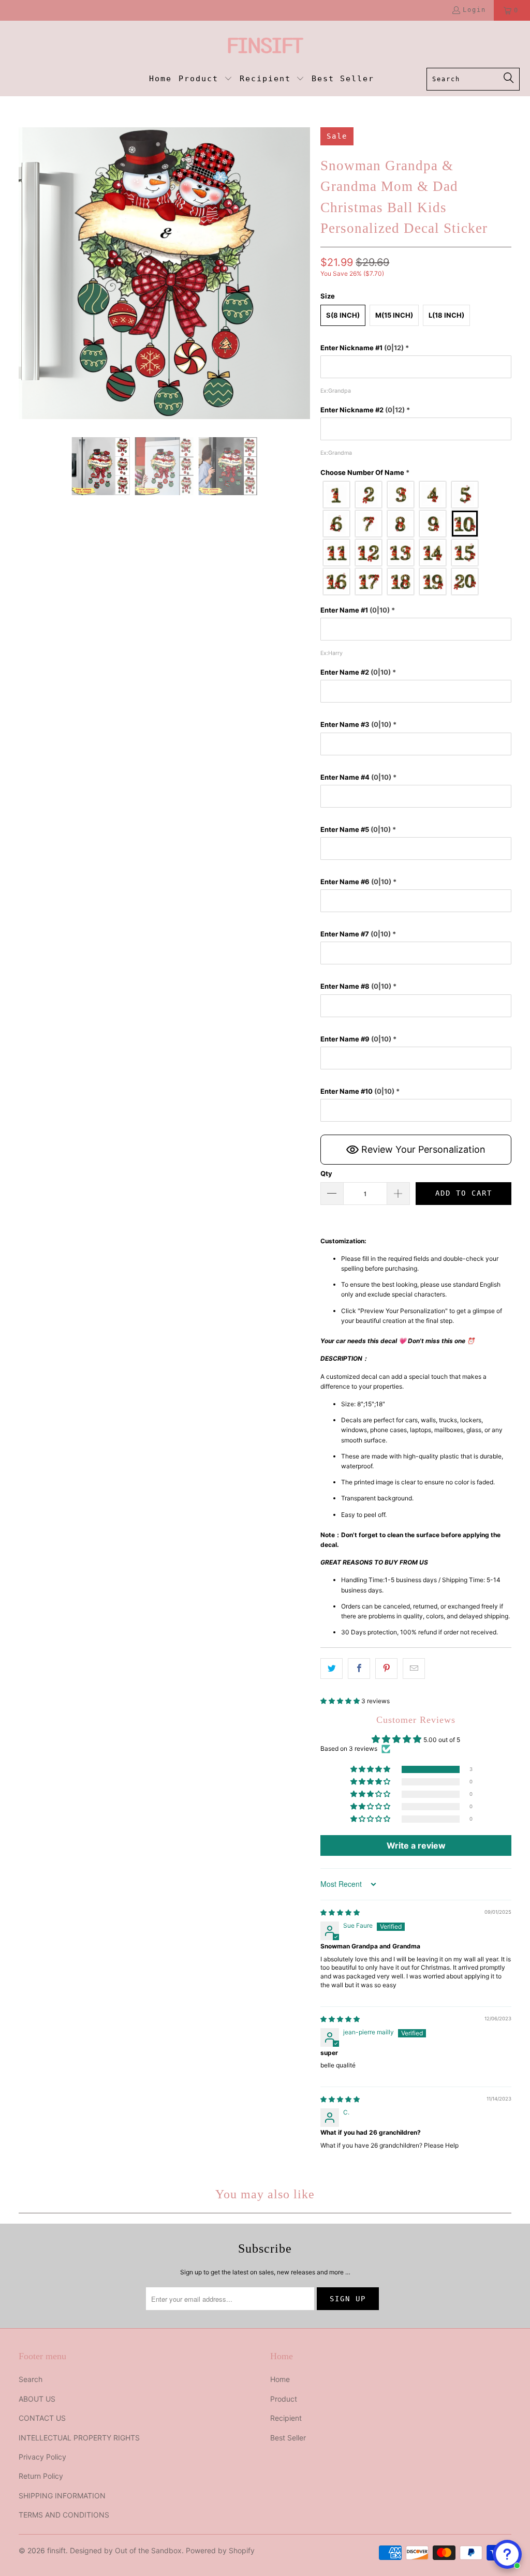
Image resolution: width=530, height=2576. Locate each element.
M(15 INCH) (394, 315)
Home (280, 2379)
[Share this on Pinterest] (386, 1668)
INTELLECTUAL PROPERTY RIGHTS (79, 2438)
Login (474, 10)
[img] (340, 1912)
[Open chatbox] (507, 2554)
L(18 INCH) (446, 315)
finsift (56, 2550)
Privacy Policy (42, 2457)
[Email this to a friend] (414, 1668)
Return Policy (41, 2476)
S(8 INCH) (343, 315)
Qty (326, 1173)
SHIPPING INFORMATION (62, 2496)
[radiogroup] (416, 538)
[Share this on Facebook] (359, 1668)
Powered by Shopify (220, 2550)
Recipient (286, 2418)
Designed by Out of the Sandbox (126, 2550)
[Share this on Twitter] (332, 1668)
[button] (205, 79)
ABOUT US (37, 2399)
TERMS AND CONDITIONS (64, 2515)
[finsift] (265, 47)
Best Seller (288, 2438)
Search (31, 2379)
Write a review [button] (416, 1845)
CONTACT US (42, 2418)
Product (284, 2399)
